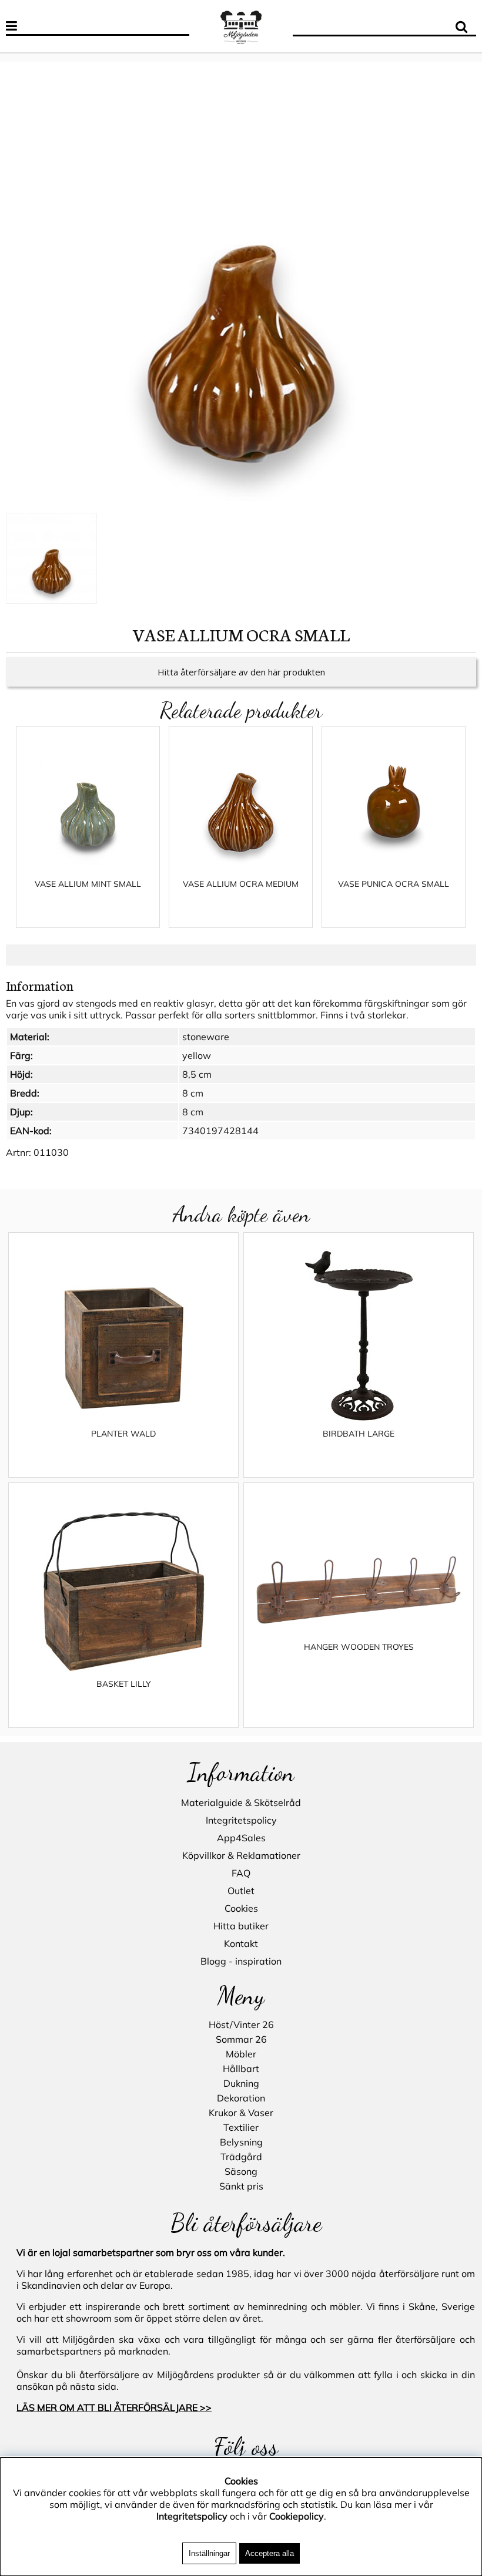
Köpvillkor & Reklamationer (241, 1855)
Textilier (241, 2127)
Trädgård (241, 2157)
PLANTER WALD (123, 1434)
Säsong (241, 2171)
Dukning (241, 2083)
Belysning (241, 2142)
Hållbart (241, 2069)
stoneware (206, 1037)
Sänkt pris (241, 2186)
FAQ (241, 1873)
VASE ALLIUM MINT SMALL (88, 884)
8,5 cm (197, 1074)
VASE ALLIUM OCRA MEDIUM (241, 884)
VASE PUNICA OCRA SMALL (394, 884)
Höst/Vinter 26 (241, 2025)
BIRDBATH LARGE (359, 1434)
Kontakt (241, 1943)
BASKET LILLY (124, 1684)
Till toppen (23, 56)
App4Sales (241, 1838)
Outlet (241, 1891)
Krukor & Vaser (241, 2113)
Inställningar (209, 2553)
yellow (197, 1055)
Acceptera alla (270, 2553)
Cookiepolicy (297, 2516)
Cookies (241, 1908)
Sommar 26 (241, 2039)
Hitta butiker (241, 1926)
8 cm (193, 1093)
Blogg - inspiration (241, 1961)
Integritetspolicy (241, 1820)
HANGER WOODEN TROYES (359, 1647)
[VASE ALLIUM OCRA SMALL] (241, 290)
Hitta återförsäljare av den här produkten (241, 672)
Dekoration (241, 2098)
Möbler (241, 2054)
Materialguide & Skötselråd (241, 1802)
